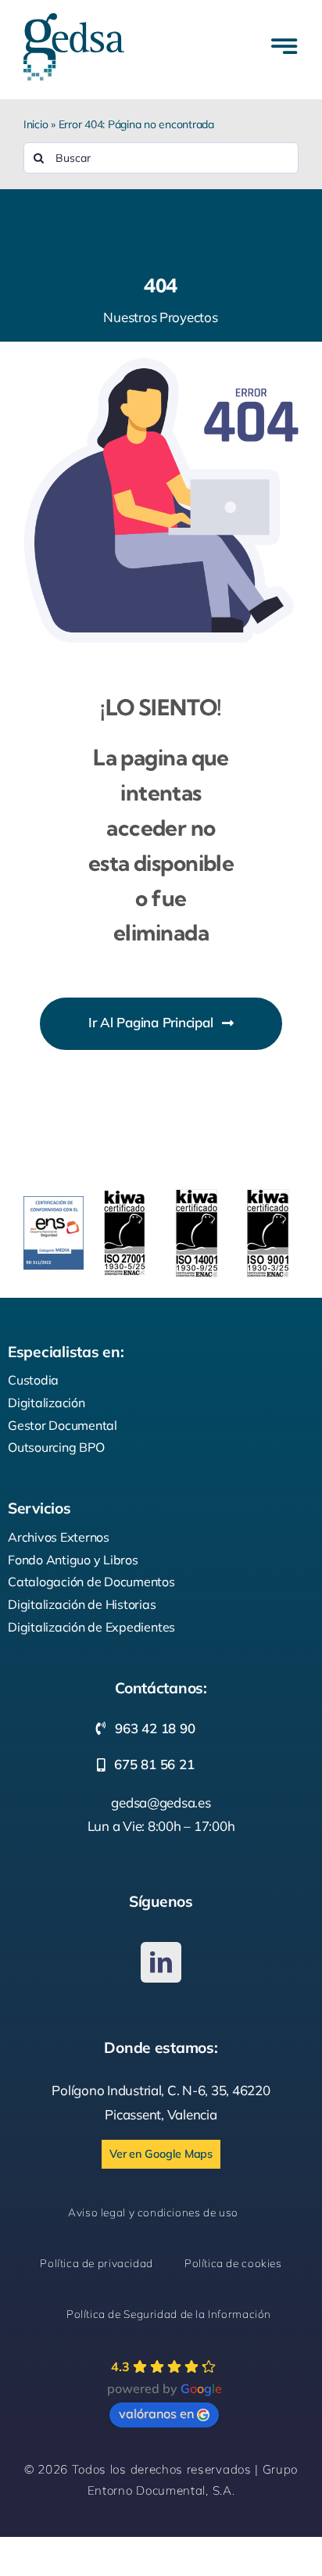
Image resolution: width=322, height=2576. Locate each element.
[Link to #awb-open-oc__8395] (284, 47)
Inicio (36, 124)
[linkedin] (161, 1962)
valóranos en (156, 2413)
